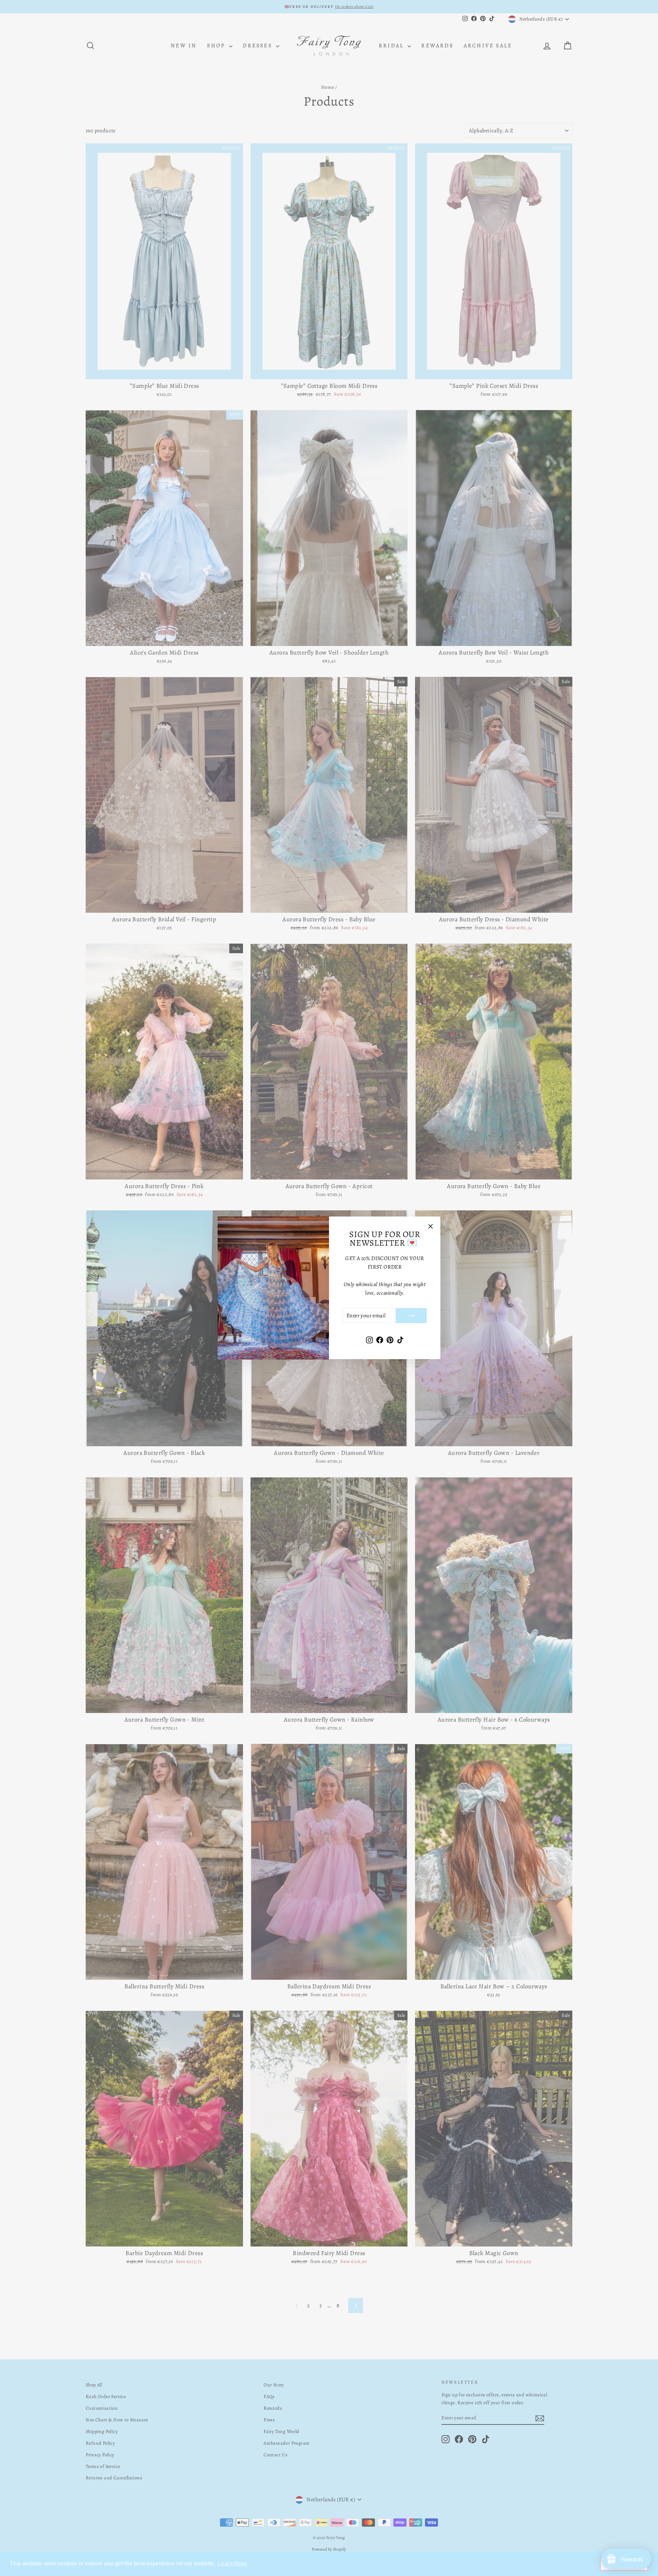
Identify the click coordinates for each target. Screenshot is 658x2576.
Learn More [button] (233, 2563)
